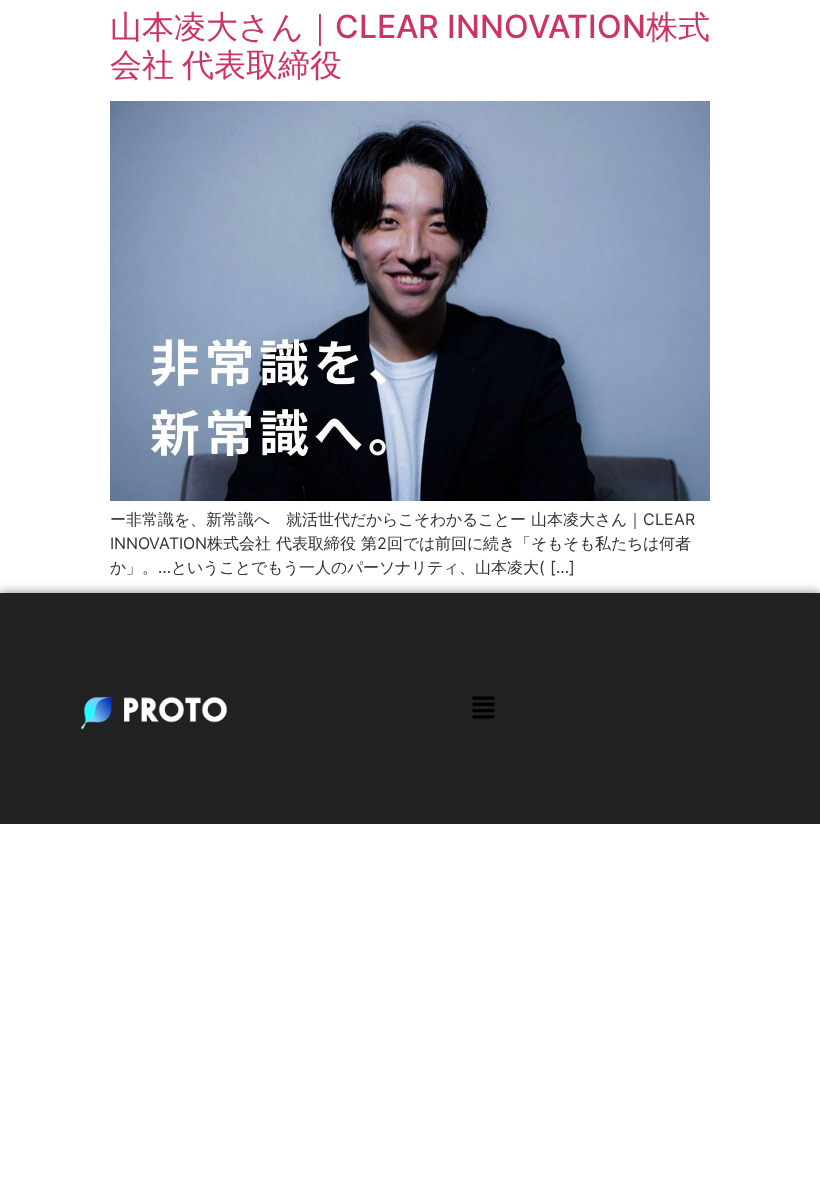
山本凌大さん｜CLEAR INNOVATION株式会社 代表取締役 (410, 45)
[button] (483, 708)
